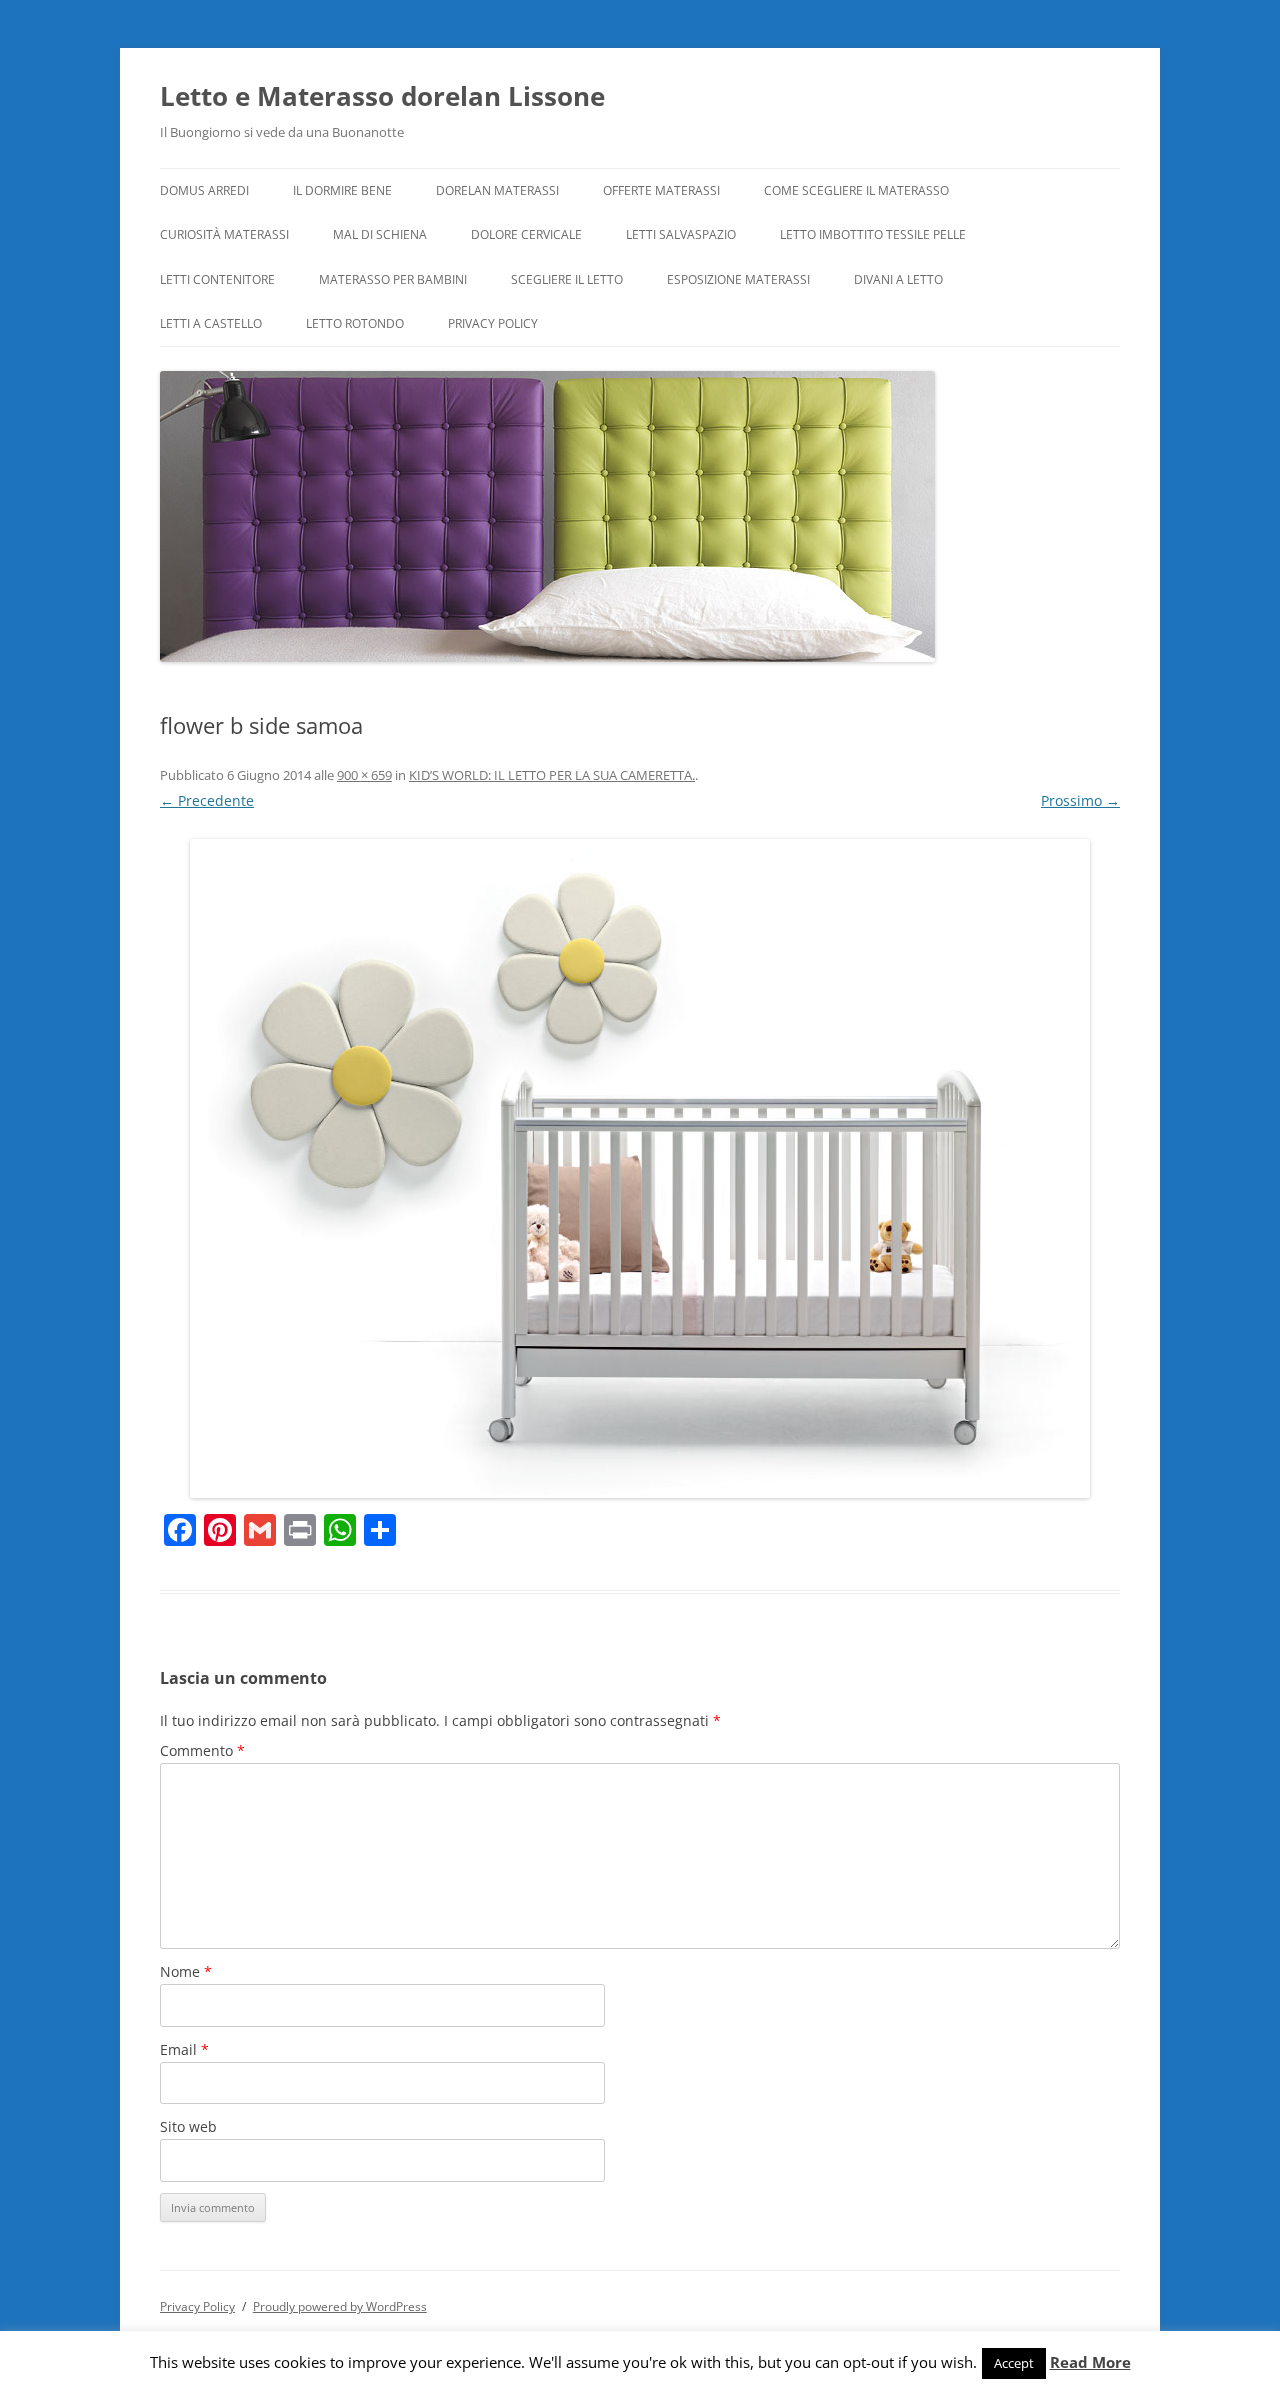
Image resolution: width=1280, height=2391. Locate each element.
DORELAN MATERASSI (497, 190)
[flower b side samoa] (640, 1168)
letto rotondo (355, 323)
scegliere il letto (567, 279)
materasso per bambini (393, 279)
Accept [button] (1014, 2363)
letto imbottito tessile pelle (873, 234)
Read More (1090, 2362)
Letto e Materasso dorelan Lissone (382, 96)
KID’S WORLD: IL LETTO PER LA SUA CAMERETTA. (552, 775)
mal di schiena (380, 234)
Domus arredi (204, 190)
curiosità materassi (224, 234)
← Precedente (207, 800)
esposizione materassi (738, 279)
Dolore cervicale (526, 234)
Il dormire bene (342, 190)
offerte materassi (661, 190)
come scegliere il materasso (856, 190)
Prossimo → (1080, 800)
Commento (202, 1750)
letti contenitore (217, 279)
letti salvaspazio (681, 234)
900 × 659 (364, 775)
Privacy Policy (493, 323)
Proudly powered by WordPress (340, 2306)
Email (184, 2049)
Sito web (188, 2126)
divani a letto (898, 279)
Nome (186, 1971)
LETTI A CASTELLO (211, 323)
